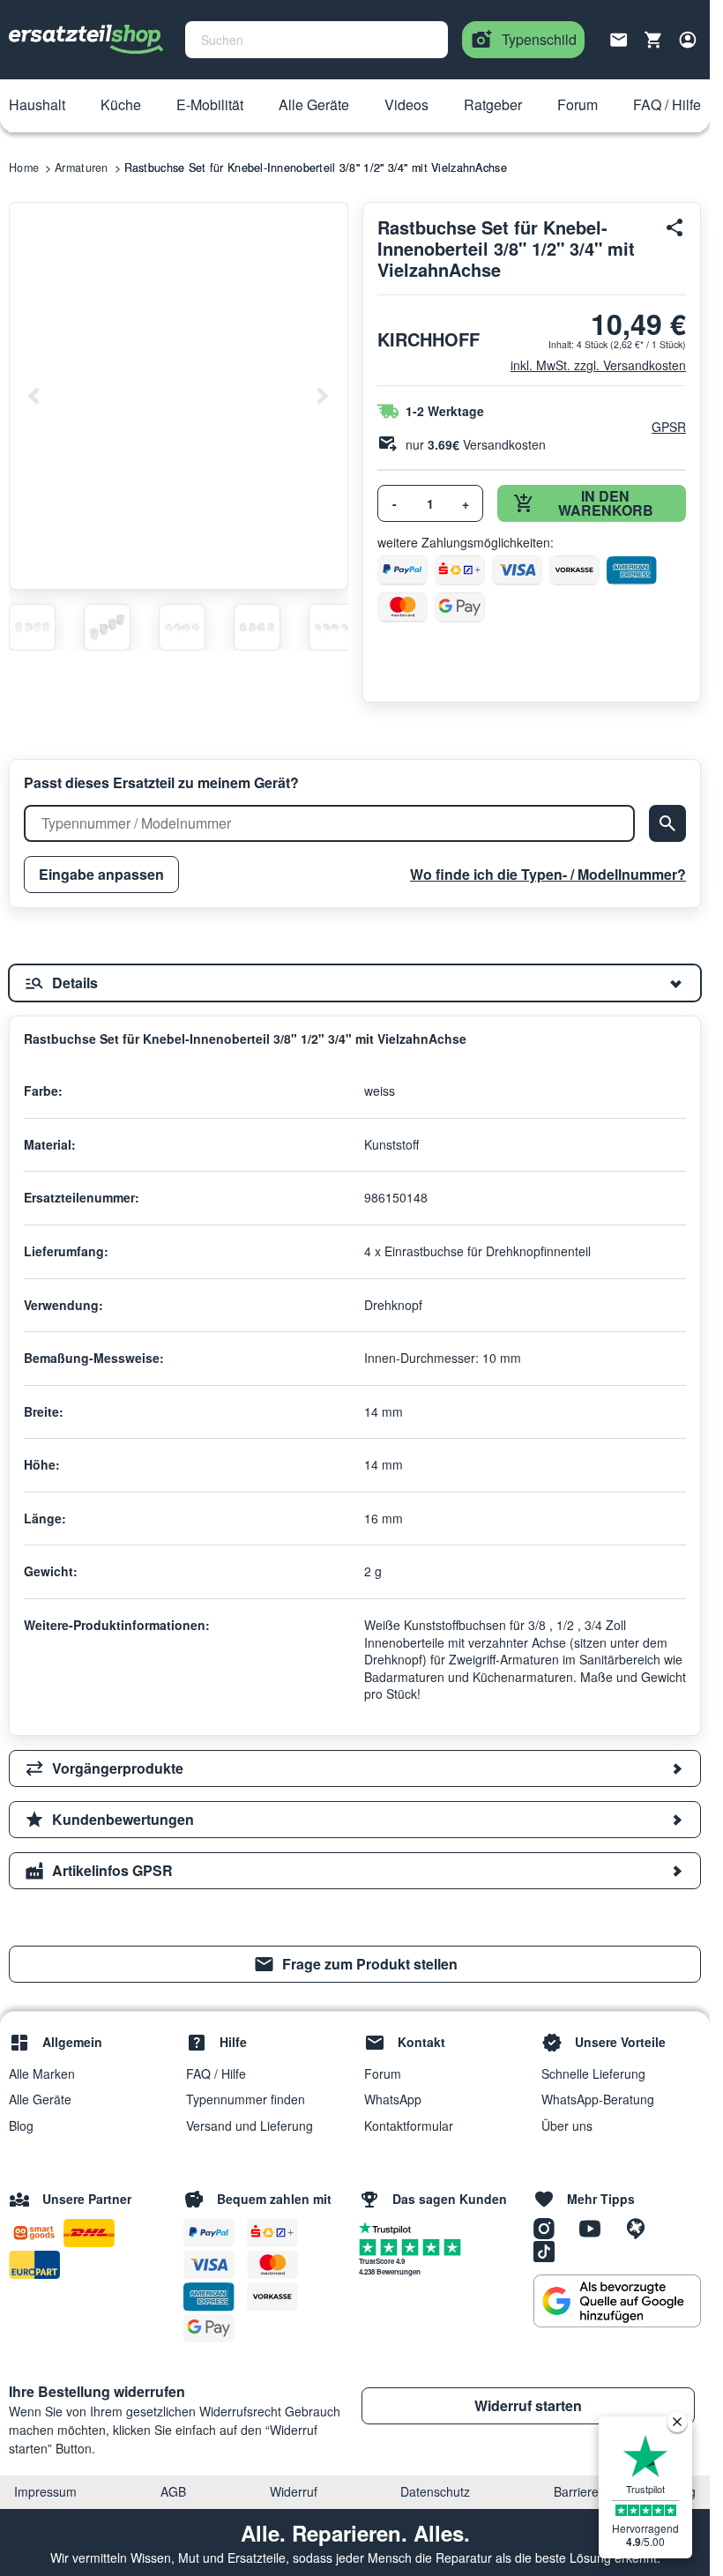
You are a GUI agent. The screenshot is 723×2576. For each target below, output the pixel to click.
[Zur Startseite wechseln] (86, 40)
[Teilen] (675, 227)
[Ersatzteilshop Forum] (640, 2228)
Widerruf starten (528, 2405)
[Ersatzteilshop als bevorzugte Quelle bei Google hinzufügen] (617, 2301)
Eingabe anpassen (101, 874)
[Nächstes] (322, 396)
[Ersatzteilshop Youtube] (596, 2228)
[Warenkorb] (653, 40)
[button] (37, 106)
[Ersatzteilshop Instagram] (550, 2228)
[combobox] (317, 40)
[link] (355, 1964)
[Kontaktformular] (619, 38)
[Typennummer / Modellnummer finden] (667, 823)
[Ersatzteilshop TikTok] (548, 2251)
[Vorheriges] (34, 396)
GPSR (669, 427)
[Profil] (688, 40)
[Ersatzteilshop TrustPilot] (389, 2227)
